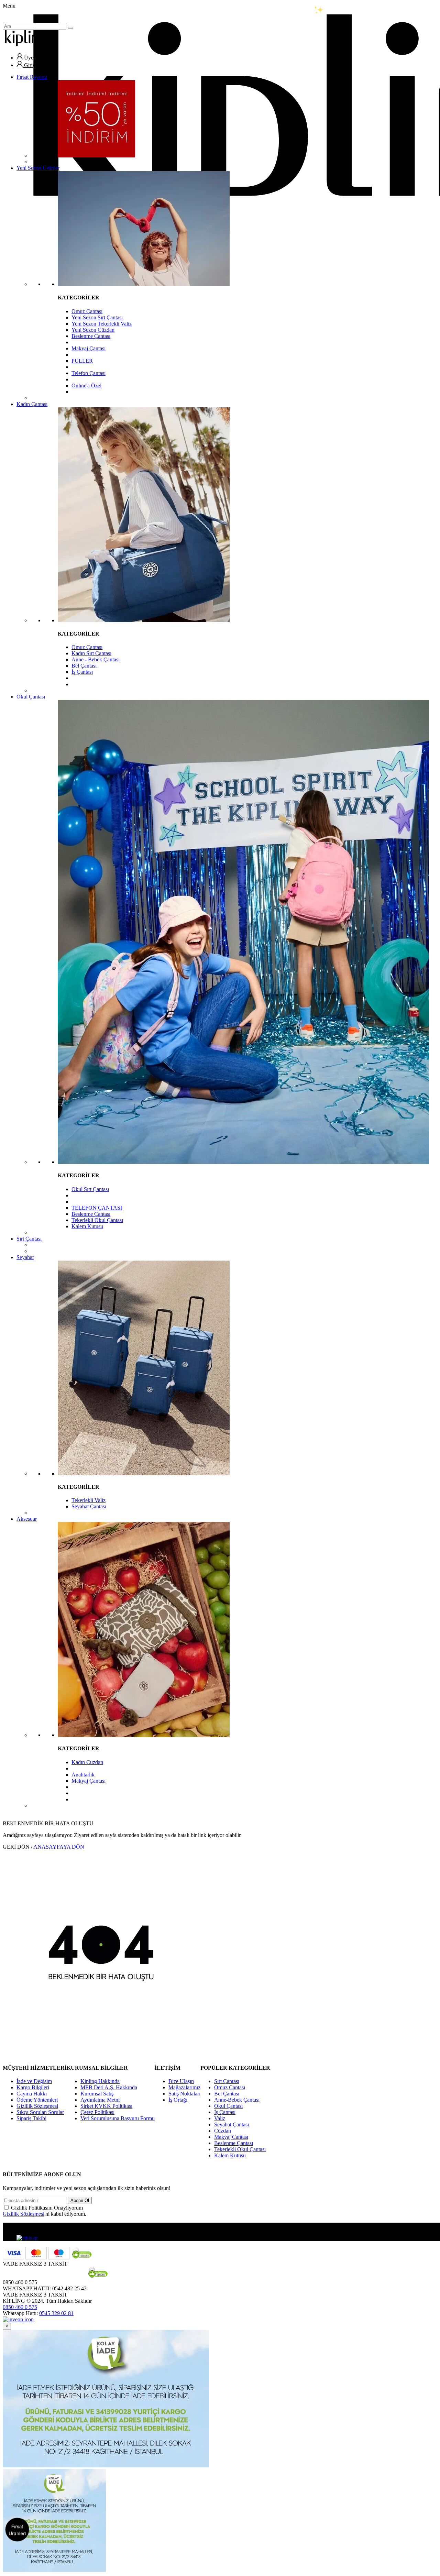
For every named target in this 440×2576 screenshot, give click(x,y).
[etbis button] (27, 2238)
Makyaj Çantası (89, 348)
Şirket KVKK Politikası (106, 2106)
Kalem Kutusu (87, 1226)
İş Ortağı (178, 2100)
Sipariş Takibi (31, 2118)
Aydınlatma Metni (100, 2100)
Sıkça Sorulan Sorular (40, 2112)
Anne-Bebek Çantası (237, 2100)
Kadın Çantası (32, 404)
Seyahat (25, 1257)
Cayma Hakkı (32, 2094)
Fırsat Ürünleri (17, 2530)
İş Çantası (82, 672)
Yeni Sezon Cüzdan (93, 330)
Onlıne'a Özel (86, 386)
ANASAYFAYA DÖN (59, 1847)
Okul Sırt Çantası (90, 1189)
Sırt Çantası (29, 1239)
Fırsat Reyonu (32, 77)
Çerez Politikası (97, 2112)
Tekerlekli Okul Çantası (97, 1220)
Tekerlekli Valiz (89, 1500)
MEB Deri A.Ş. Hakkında (109, 2087)
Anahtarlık (83, 1775)
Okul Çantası (31, 697)
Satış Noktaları (184, 2094)
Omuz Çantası (87, 311)
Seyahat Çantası (89, 1506)
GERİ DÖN (16, 1847)
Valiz (220, 2118)
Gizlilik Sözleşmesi (37, 2106)
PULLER (82, 361)
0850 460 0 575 (20, 2307)
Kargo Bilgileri (33, 2087)
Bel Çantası (84, 666)
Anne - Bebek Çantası (96, 659)
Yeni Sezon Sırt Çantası (97, 317)
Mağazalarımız (184, 2087)
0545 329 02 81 (56, 2313)
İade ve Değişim (34, 2081)
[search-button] (70, 28)
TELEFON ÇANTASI (97, 1208)
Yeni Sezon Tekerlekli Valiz (102, 324)
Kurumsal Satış (97, 2094)
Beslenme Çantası (91, 336)
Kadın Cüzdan (87, 1762)
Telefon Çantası (89, 373)
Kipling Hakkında (100, 2081)
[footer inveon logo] (18, 2319)
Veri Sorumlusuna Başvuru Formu (118, 2118)
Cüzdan (223, 2131)
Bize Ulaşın (181, 2081)
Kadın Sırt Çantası (91, 653)
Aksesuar (27, 1519)
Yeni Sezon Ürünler (38, 168)
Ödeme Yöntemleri (37, 2100)
